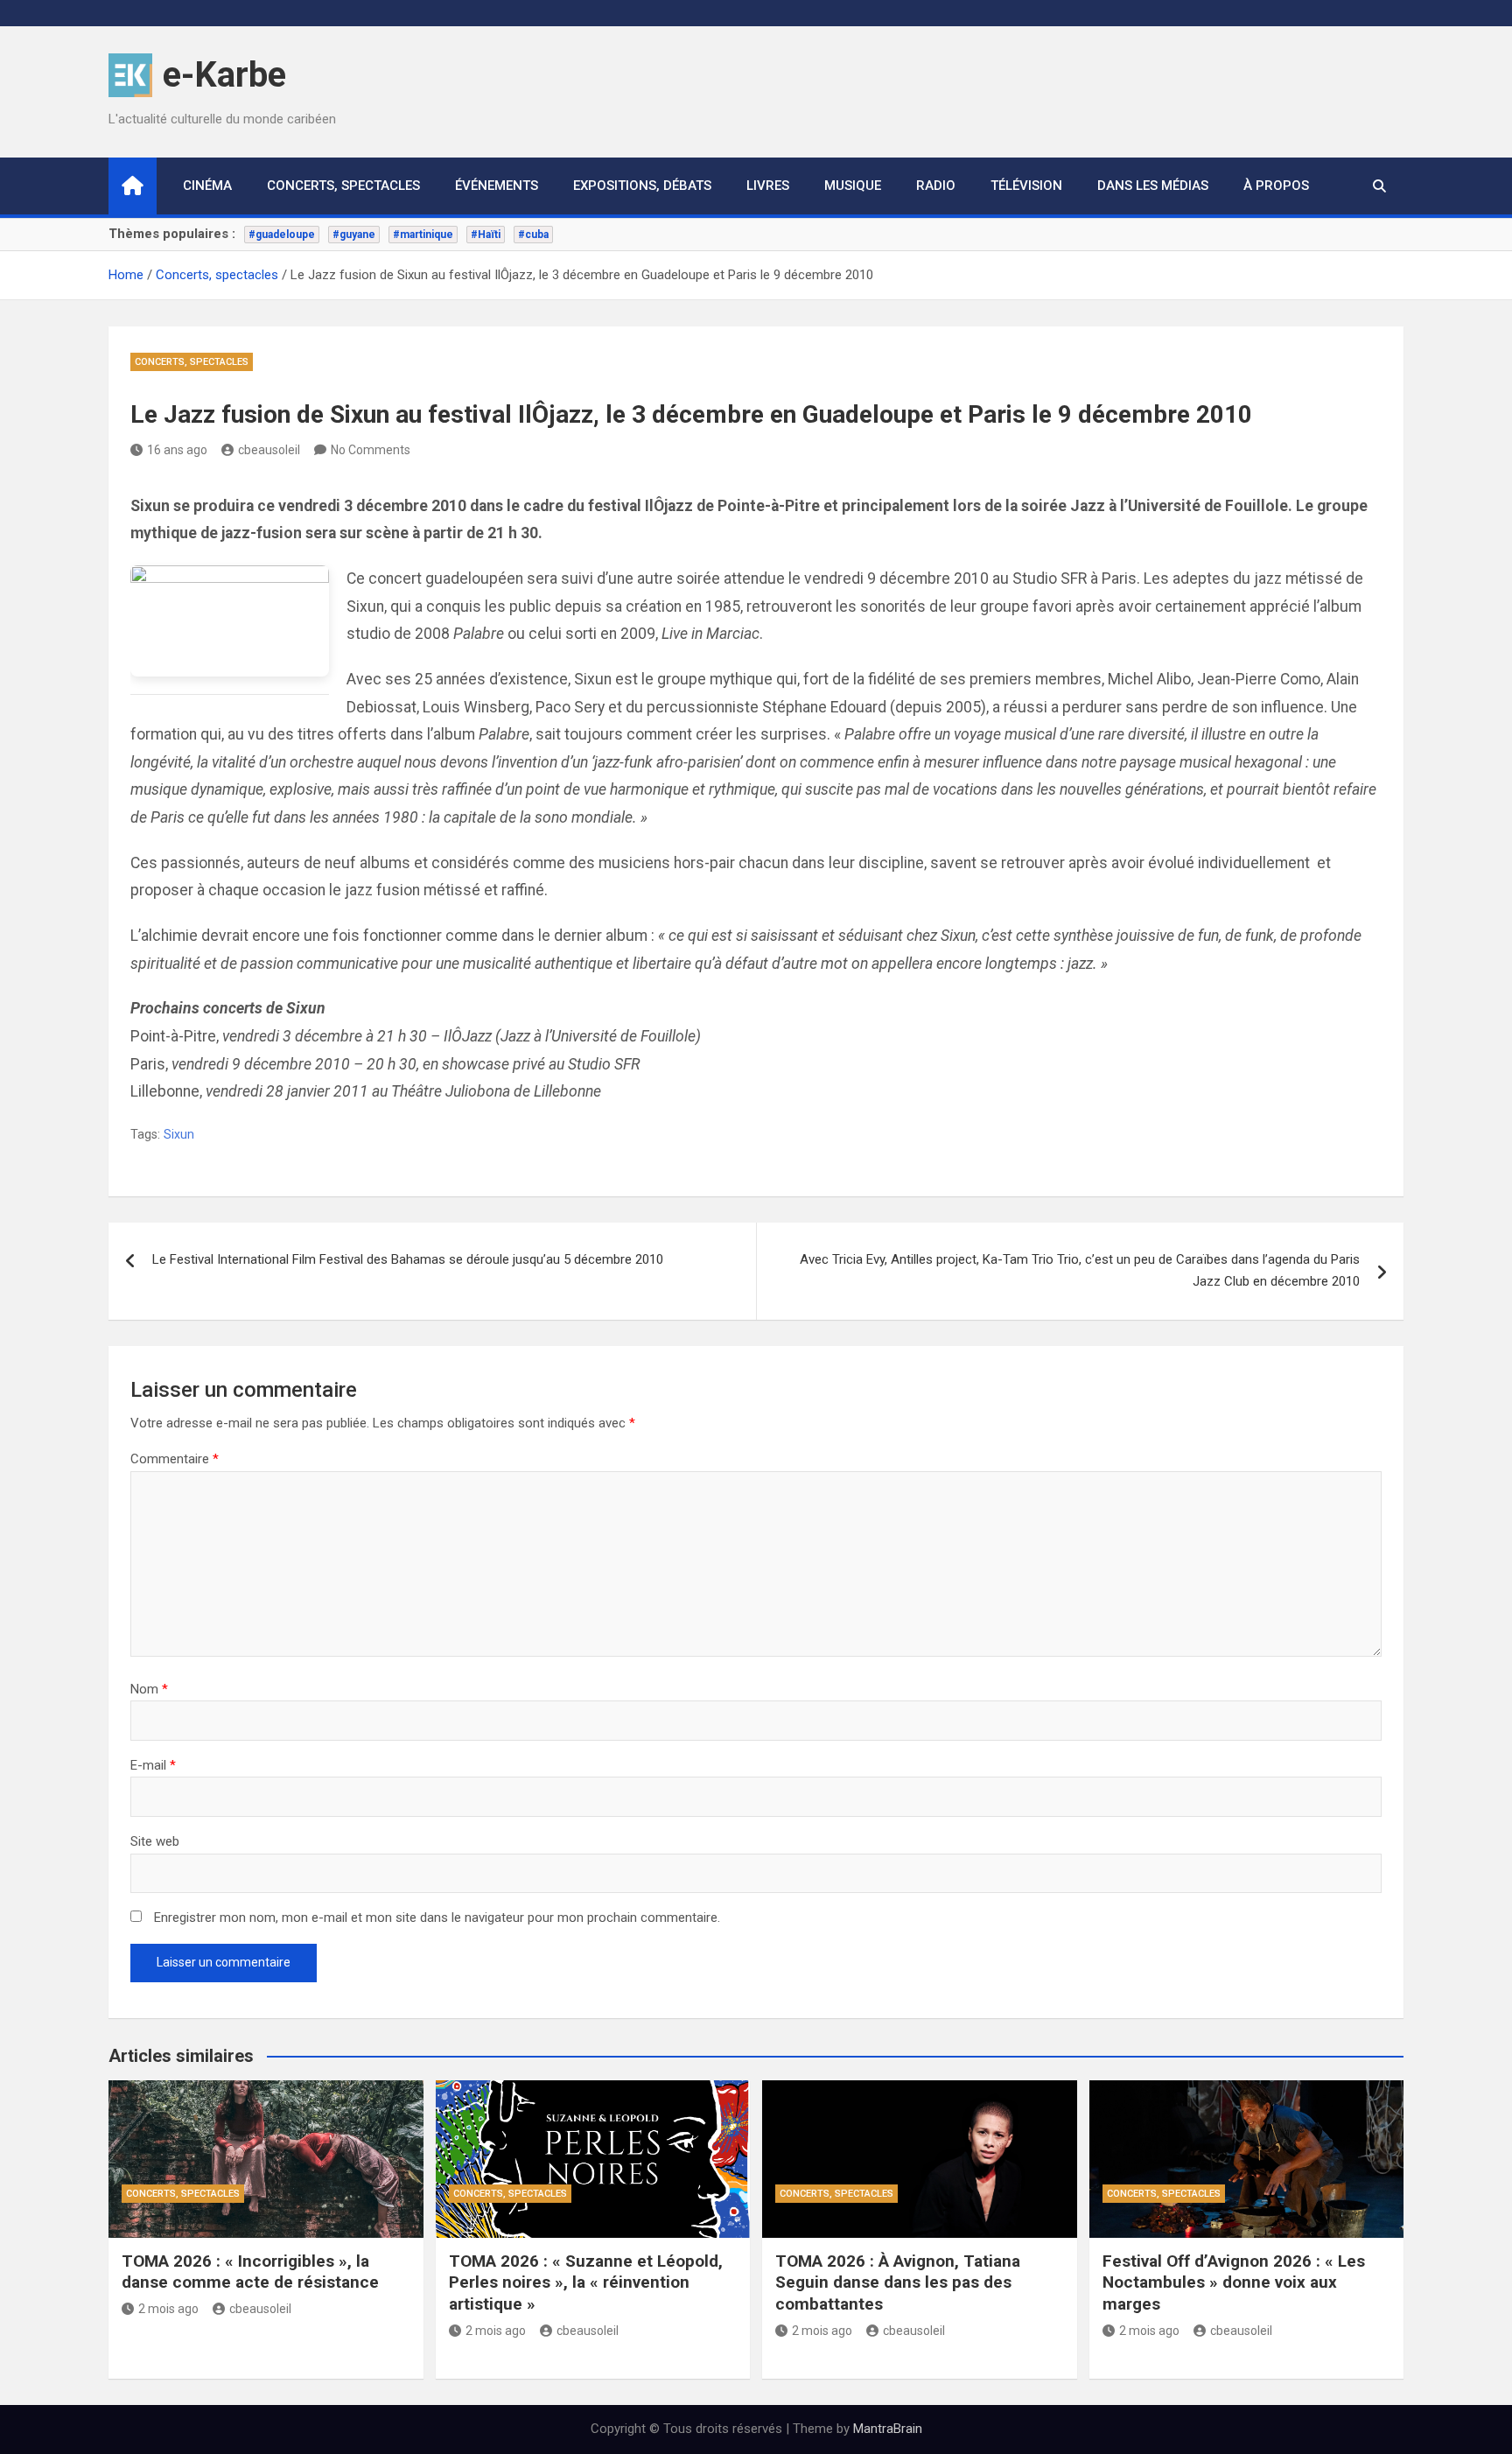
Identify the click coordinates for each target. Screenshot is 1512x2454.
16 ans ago (177, 450)
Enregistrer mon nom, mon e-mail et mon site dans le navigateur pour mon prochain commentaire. (437, 1918)
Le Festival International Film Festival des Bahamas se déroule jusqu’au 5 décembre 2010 (408, 1259)
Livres (768, 186)
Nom (149, 1689)
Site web (155, 1841)
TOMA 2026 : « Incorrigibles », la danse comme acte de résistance (250, 2272)
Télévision (1026, 186)
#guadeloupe (282, 235)
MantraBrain (888, 2429)
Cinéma (207, 186)
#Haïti (486, 235)
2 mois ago (168, 2309)
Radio (936, 186)
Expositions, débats (642, 186)
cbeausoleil (269, 450)
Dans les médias (1153, 186)
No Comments (371, 450)
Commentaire (175, 1459)
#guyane (354, 235)
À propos (1276, 186)
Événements (497, 186)
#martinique (423, 235)
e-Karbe (224, 75)
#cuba (533, 235)
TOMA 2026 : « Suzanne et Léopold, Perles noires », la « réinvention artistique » (586, 2282)
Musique (853, 186)
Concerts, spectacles (343, 186)
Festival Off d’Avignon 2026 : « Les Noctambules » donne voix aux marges (1234, 2282)
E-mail (153, 1765)
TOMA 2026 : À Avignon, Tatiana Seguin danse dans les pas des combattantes (898, 2282)
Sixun (179, 1134)
